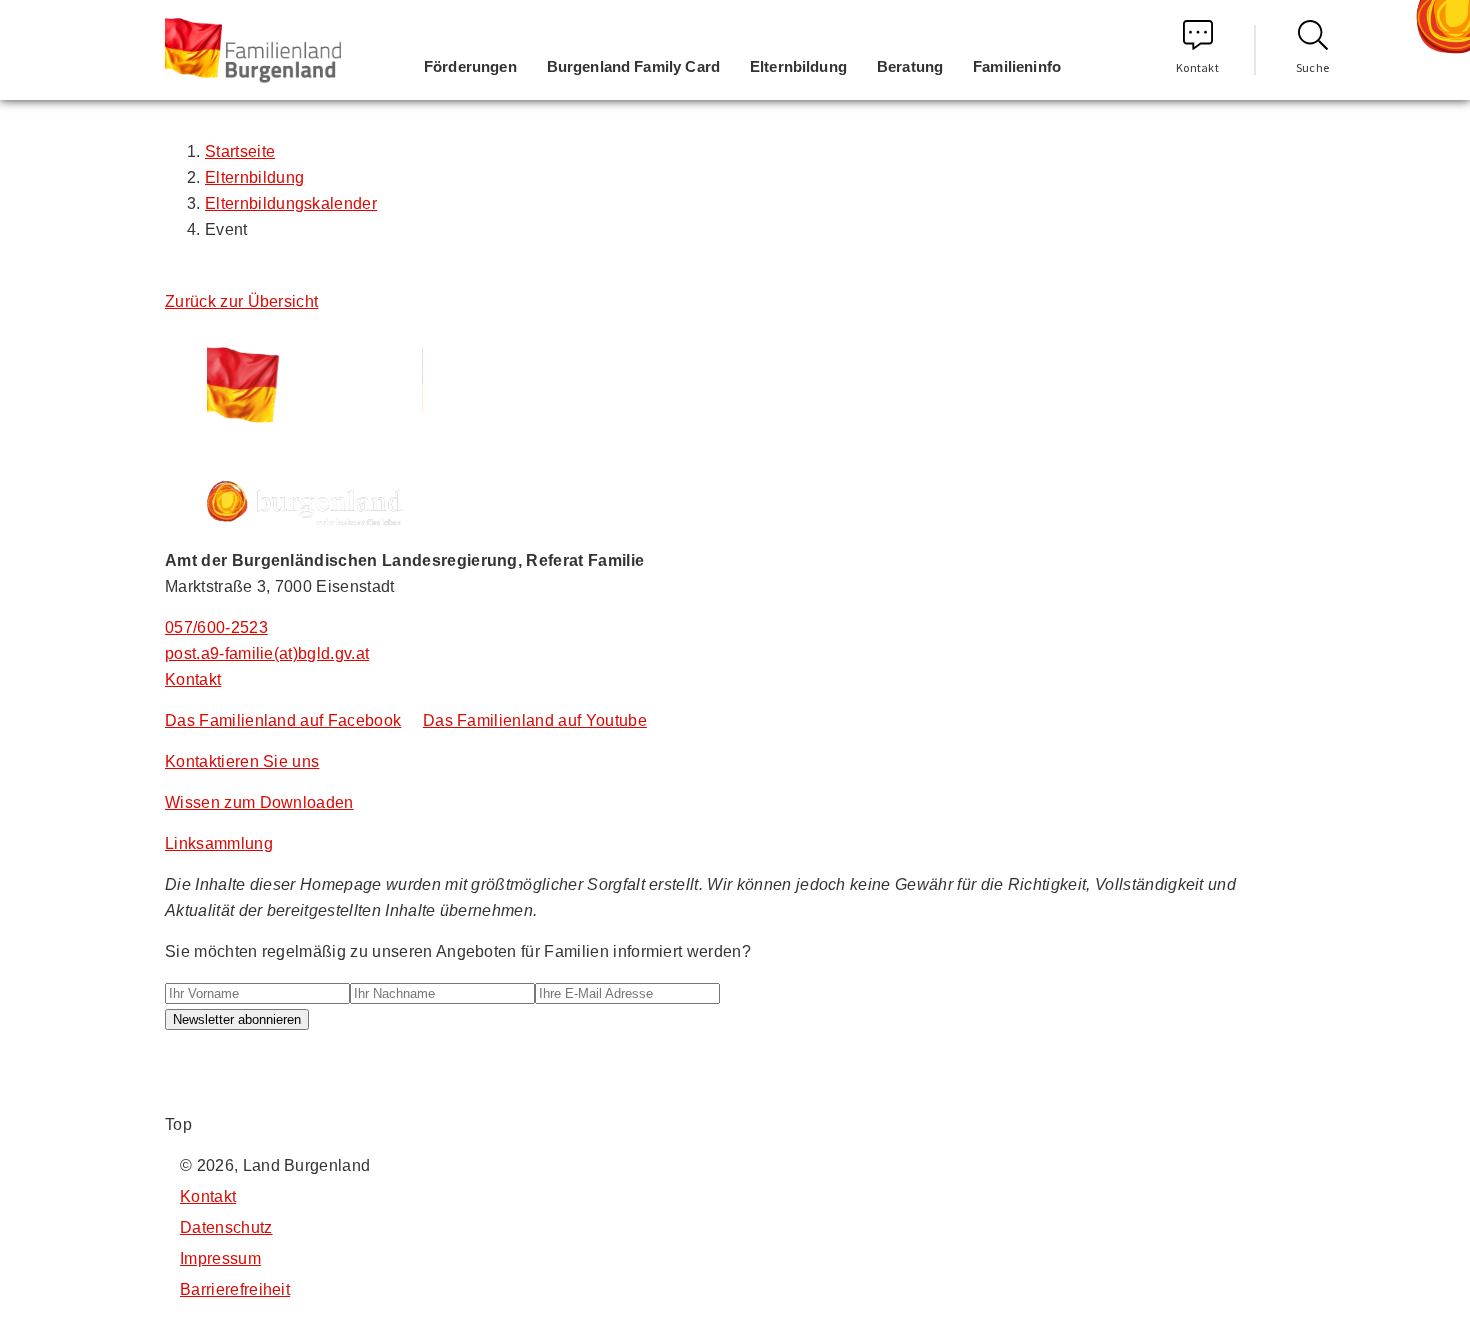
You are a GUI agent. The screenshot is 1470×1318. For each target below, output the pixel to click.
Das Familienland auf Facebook (283, 720)
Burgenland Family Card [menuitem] (633, 66)
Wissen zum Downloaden (259, 802)
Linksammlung (219, 843)
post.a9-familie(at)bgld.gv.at (267, 653)
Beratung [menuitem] (910, 66)
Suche (1313, 67)
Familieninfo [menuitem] (1017, 66)
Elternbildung (254, 177)
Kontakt (1197, 67)
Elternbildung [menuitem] (798, 66)
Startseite (240, 151)
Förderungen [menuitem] (470, 66)
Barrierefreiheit (235, 1289)
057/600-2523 (216, 627)
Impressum (220, 1258)
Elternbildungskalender (291, 203)
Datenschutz (226, 1227)
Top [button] (178, 1124)
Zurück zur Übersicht (241, 301)
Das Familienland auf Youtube (535, 720)
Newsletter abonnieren (237, 1019)
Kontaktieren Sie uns (242, 761)
